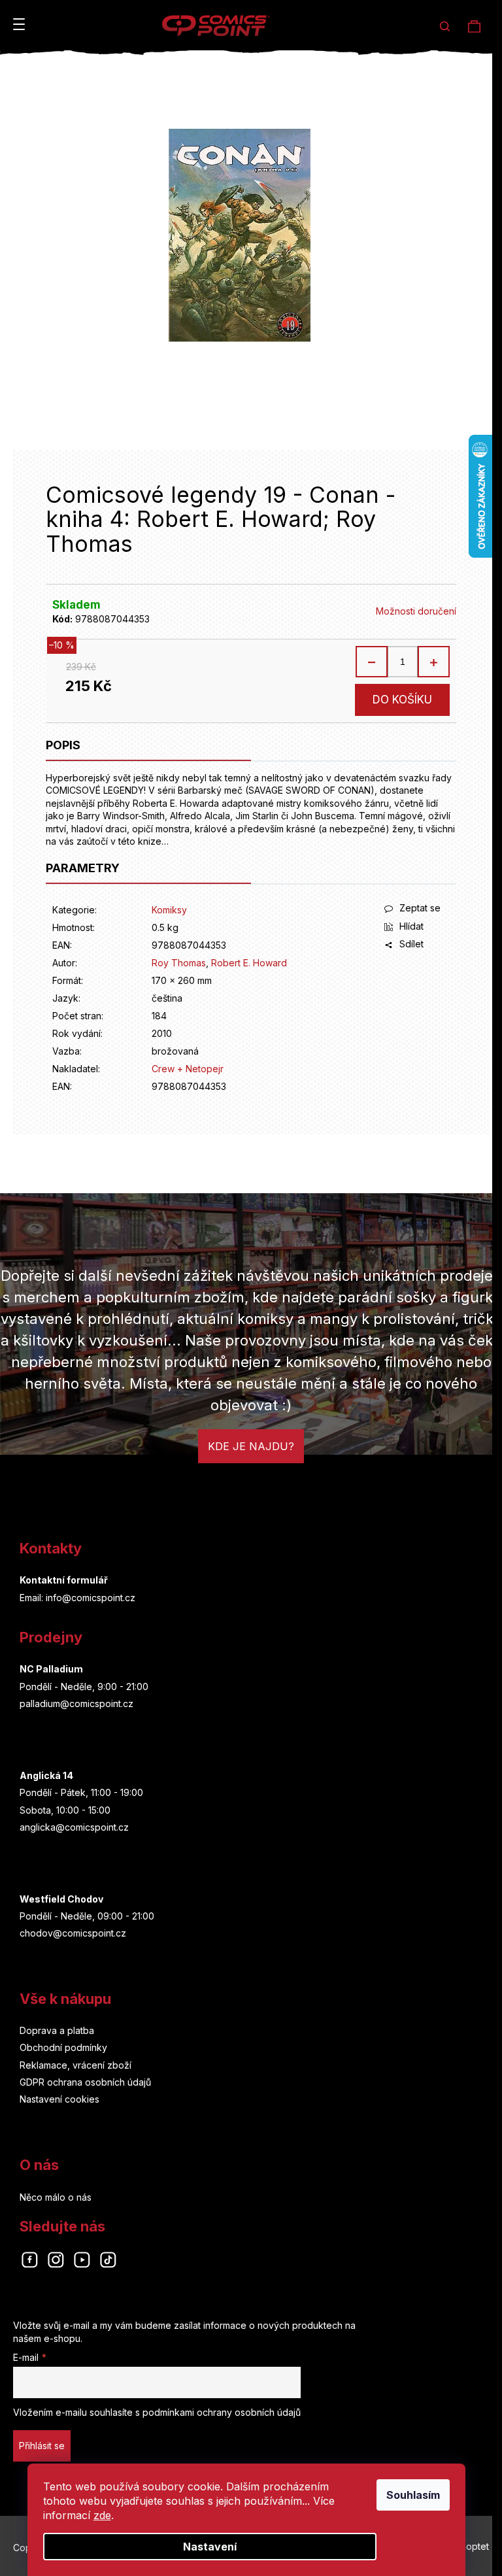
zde (102, 2515)
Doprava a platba (57, 2030)
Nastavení (210, 2547)
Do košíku (402, 700)
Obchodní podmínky (63, 2047)
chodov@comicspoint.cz (73, 1933)
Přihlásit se (42, 2446)
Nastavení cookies (59, 2099)
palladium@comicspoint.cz (76, 1703)
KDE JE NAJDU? (251, 1446)
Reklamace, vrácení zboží (75, 2065)
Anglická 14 (46, 1775)
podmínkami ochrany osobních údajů (222, 2412)
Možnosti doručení (416, 611)
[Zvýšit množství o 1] (433, 662)
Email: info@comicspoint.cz (77, 1598)
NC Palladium (51, 1669)
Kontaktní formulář (64, 1580)
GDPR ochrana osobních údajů (85, 2082)
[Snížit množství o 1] (372, 662)
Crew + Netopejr (188, 1069)
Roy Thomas (179, 963)
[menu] (19, 24)
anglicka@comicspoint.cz (74, 1827)
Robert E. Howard (249, 963)
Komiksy (169, 910)
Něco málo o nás (56, 2197)
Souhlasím (413, 2495)
